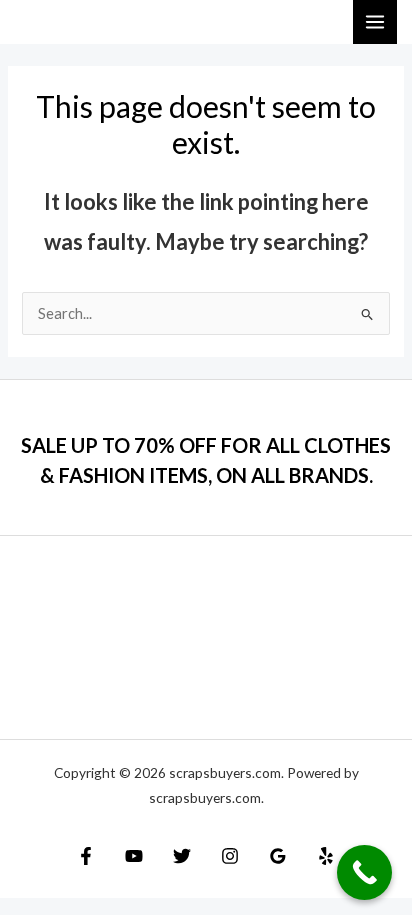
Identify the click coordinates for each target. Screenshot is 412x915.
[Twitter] (182, 856)
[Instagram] (230, 856)
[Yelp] (326, 856)
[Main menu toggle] (375, 22)
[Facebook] (86, 856)
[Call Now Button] (364, 872)
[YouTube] (134, 856)
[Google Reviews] (278, 856)
